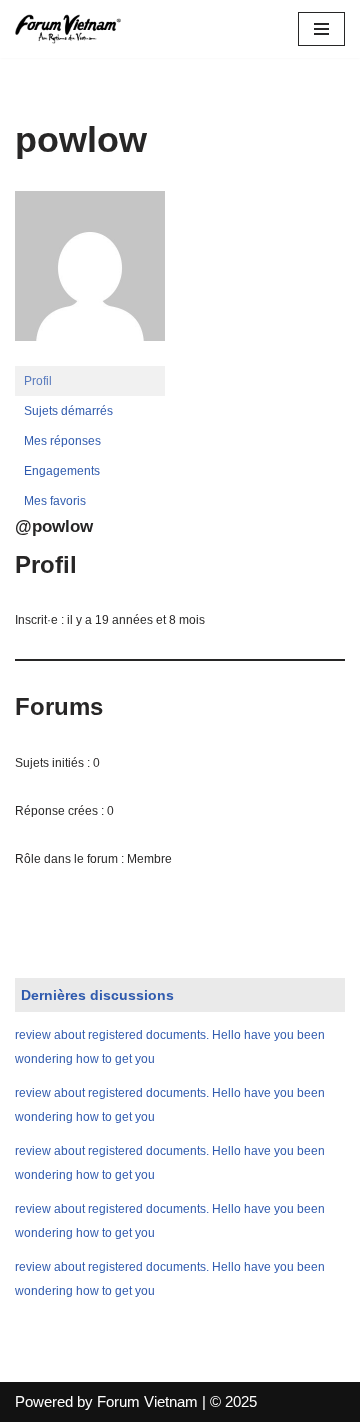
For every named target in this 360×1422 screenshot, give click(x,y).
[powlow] (90, 357)
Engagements (62, 471)
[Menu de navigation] (321, 29)
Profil (38, 381)
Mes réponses (62, 441)
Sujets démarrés (68, 411)
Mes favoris (55, 501)
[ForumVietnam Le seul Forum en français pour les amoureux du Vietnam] (75, 29)
